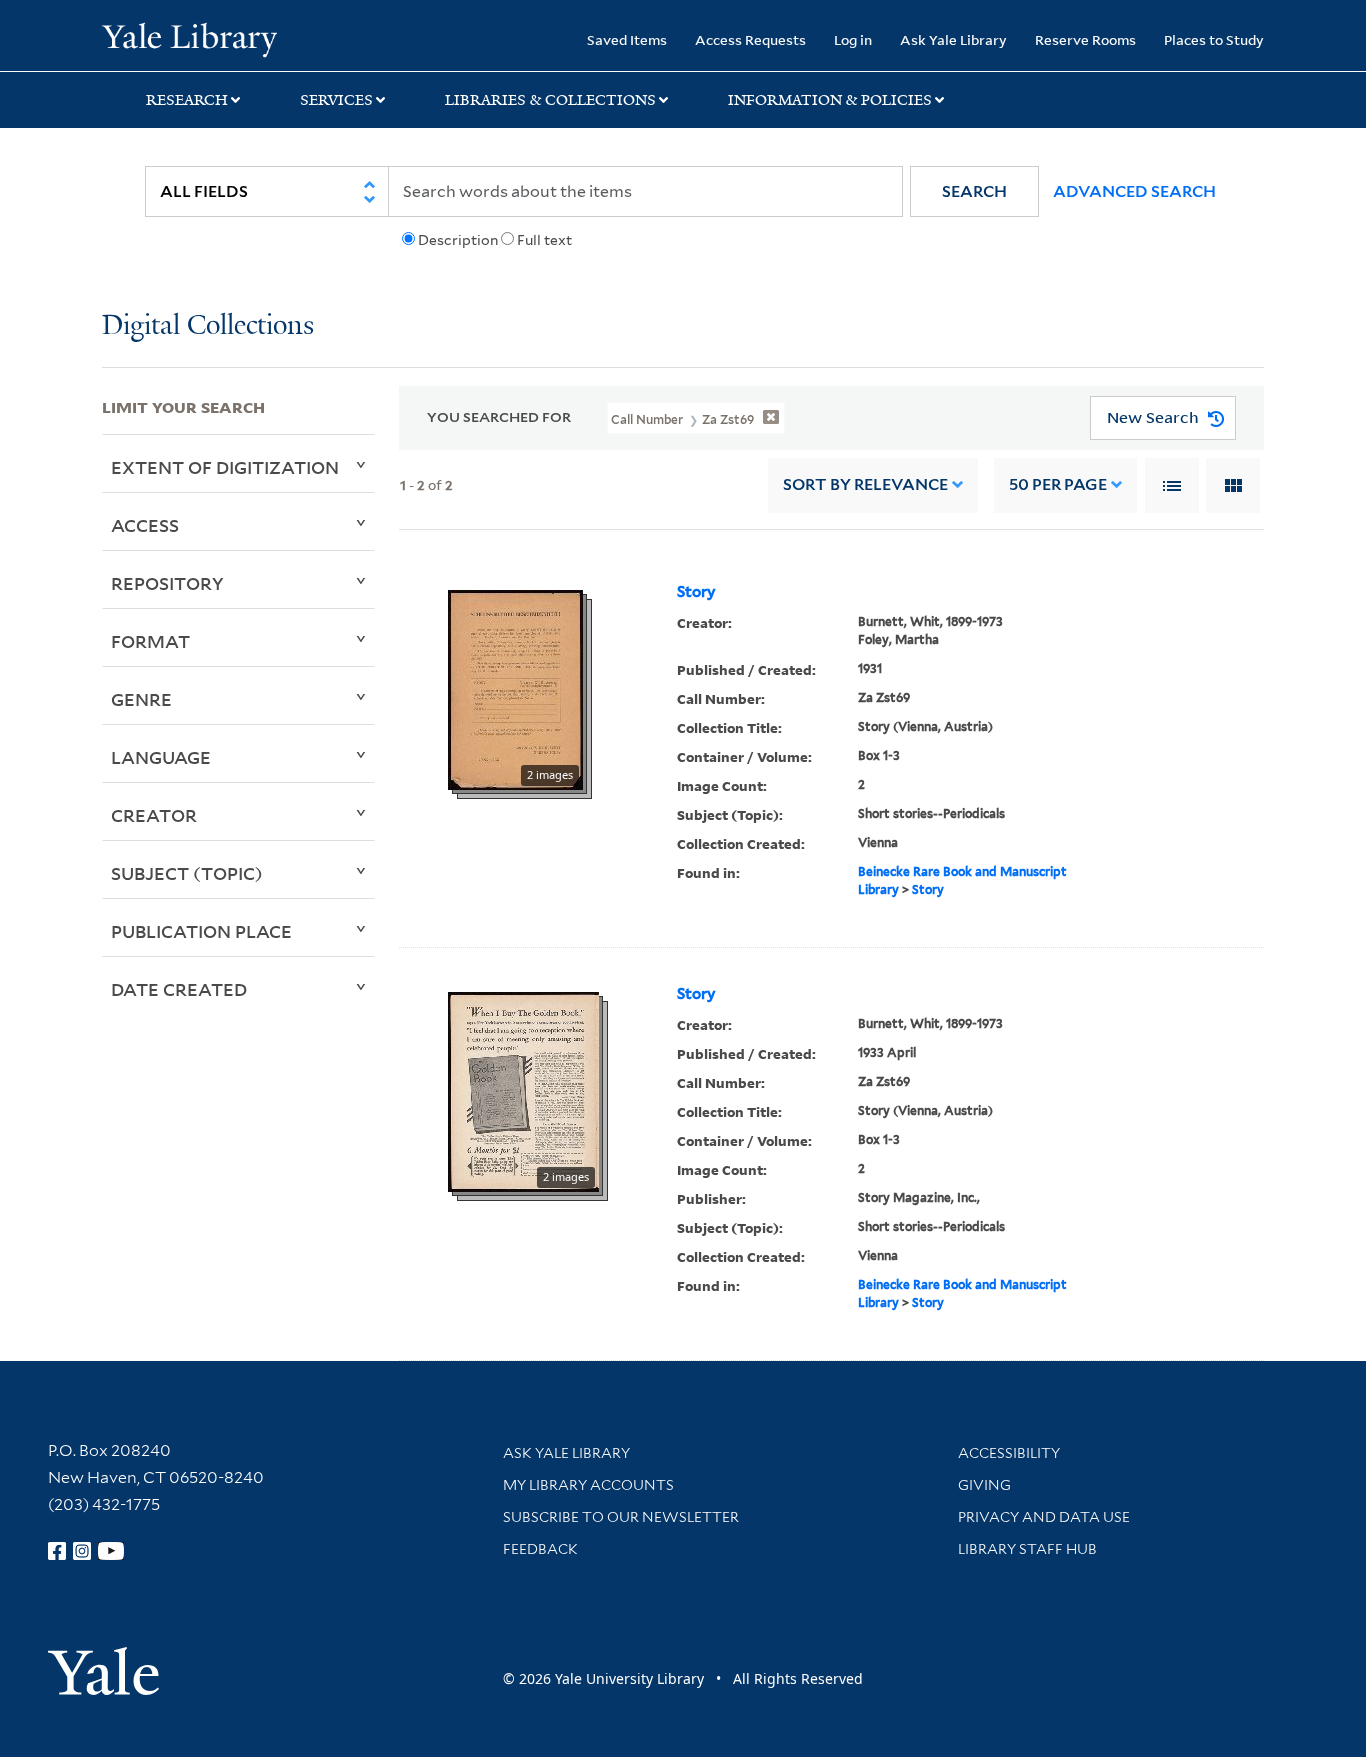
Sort (865, 484)
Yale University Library (189, 38)
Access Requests (750, 39)
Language (161, 757)
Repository (167, 583)
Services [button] (336, 100)
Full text (544, 240)
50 (1058, 484)
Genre (141, 699)
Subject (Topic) (187, 873)
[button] (974, 191)
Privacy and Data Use (1044, 1517)
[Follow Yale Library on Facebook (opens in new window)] (57, 1551)
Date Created (179, 989)
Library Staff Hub (1027, 1549)
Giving (984, 1485)
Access (145, 525)
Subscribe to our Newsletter (621, 1517)
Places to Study (1214, 39)
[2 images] (515, 688)
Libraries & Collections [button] (550, 100)
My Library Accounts (588, 1485)
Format (150, 641)
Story (696, 592)
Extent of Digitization (225, 467)
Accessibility (1009, 1453)
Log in (853, 39)
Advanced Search (1134, 191)
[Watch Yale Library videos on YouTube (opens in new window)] (111, 1551)
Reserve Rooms (1085, 39)
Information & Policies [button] (830, 100)
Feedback (540, 1549)
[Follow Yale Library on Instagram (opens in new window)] (82, 1551)
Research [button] (187, 100)
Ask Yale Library (953, 39)
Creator (154, 815)
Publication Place (201, 931)
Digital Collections (208, 326)
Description (458, 240)
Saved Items (627, 39)
